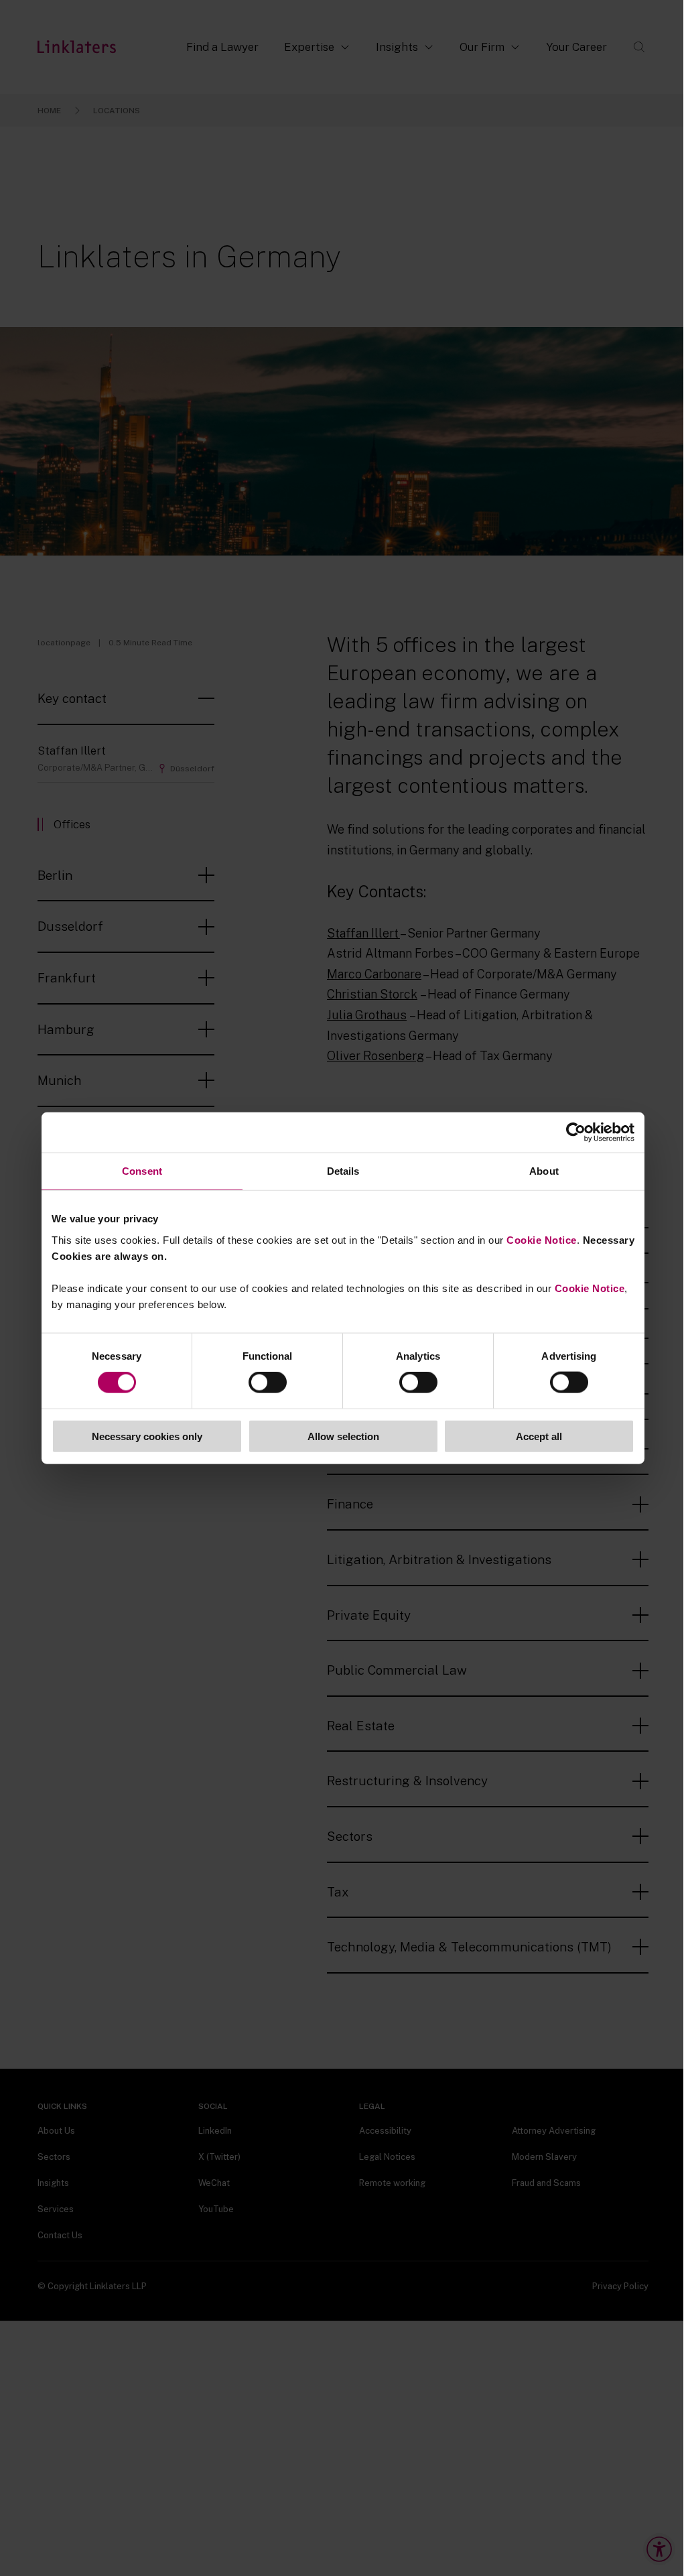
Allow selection (343, 1436)
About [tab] (544, 1171)
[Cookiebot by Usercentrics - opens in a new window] (576, 1133)
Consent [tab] (142, 1171)
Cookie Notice (542, 1239)
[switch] (268, 1382)
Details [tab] (343, 1171)
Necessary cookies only (147, 1436)
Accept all (539, 1436)
